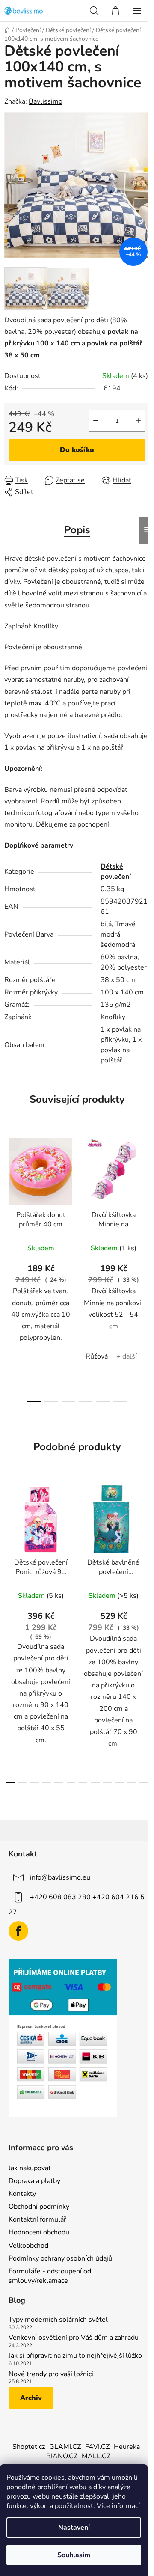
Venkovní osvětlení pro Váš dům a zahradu (74, 2338)
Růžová (97, 1356)
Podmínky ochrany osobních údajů (60, 2258)
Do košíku (77, 450)
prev (9, 1196)
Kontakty (22, 2194)
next (145, 1196)
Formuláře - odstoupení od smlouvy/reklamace (50, 2276)
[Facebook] (18, 1931)
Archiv (31, 2398)
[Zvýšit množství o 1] (139, 421)
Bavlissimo (46, 101)
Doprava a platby (34, 2181)
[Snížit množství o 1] (96, 421)
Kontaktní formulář (37, 2219)
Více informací (118, 2506)
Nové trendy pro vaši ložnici (51, 2374)
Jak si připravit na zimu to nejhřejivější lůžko (75, 2356)
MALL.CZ (96, 2456)
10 (131, 1782)
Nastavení (74, 2528)
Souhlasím (74, 2555)
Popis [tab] (77, 530)
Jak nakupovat (30, 2168)
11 (144, 1782)
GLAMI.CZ (65, 2447)
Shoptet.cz (29, 2447)
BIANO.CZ (62, 2456)
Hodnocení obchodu (39, 2232)
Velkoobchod (28, 2246)
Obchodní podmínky (39, 2207)
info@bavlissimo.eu (60, 1877)
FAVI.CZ (97, 2447)
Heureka (127, 2447)
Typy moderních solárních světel (58, 2320)
